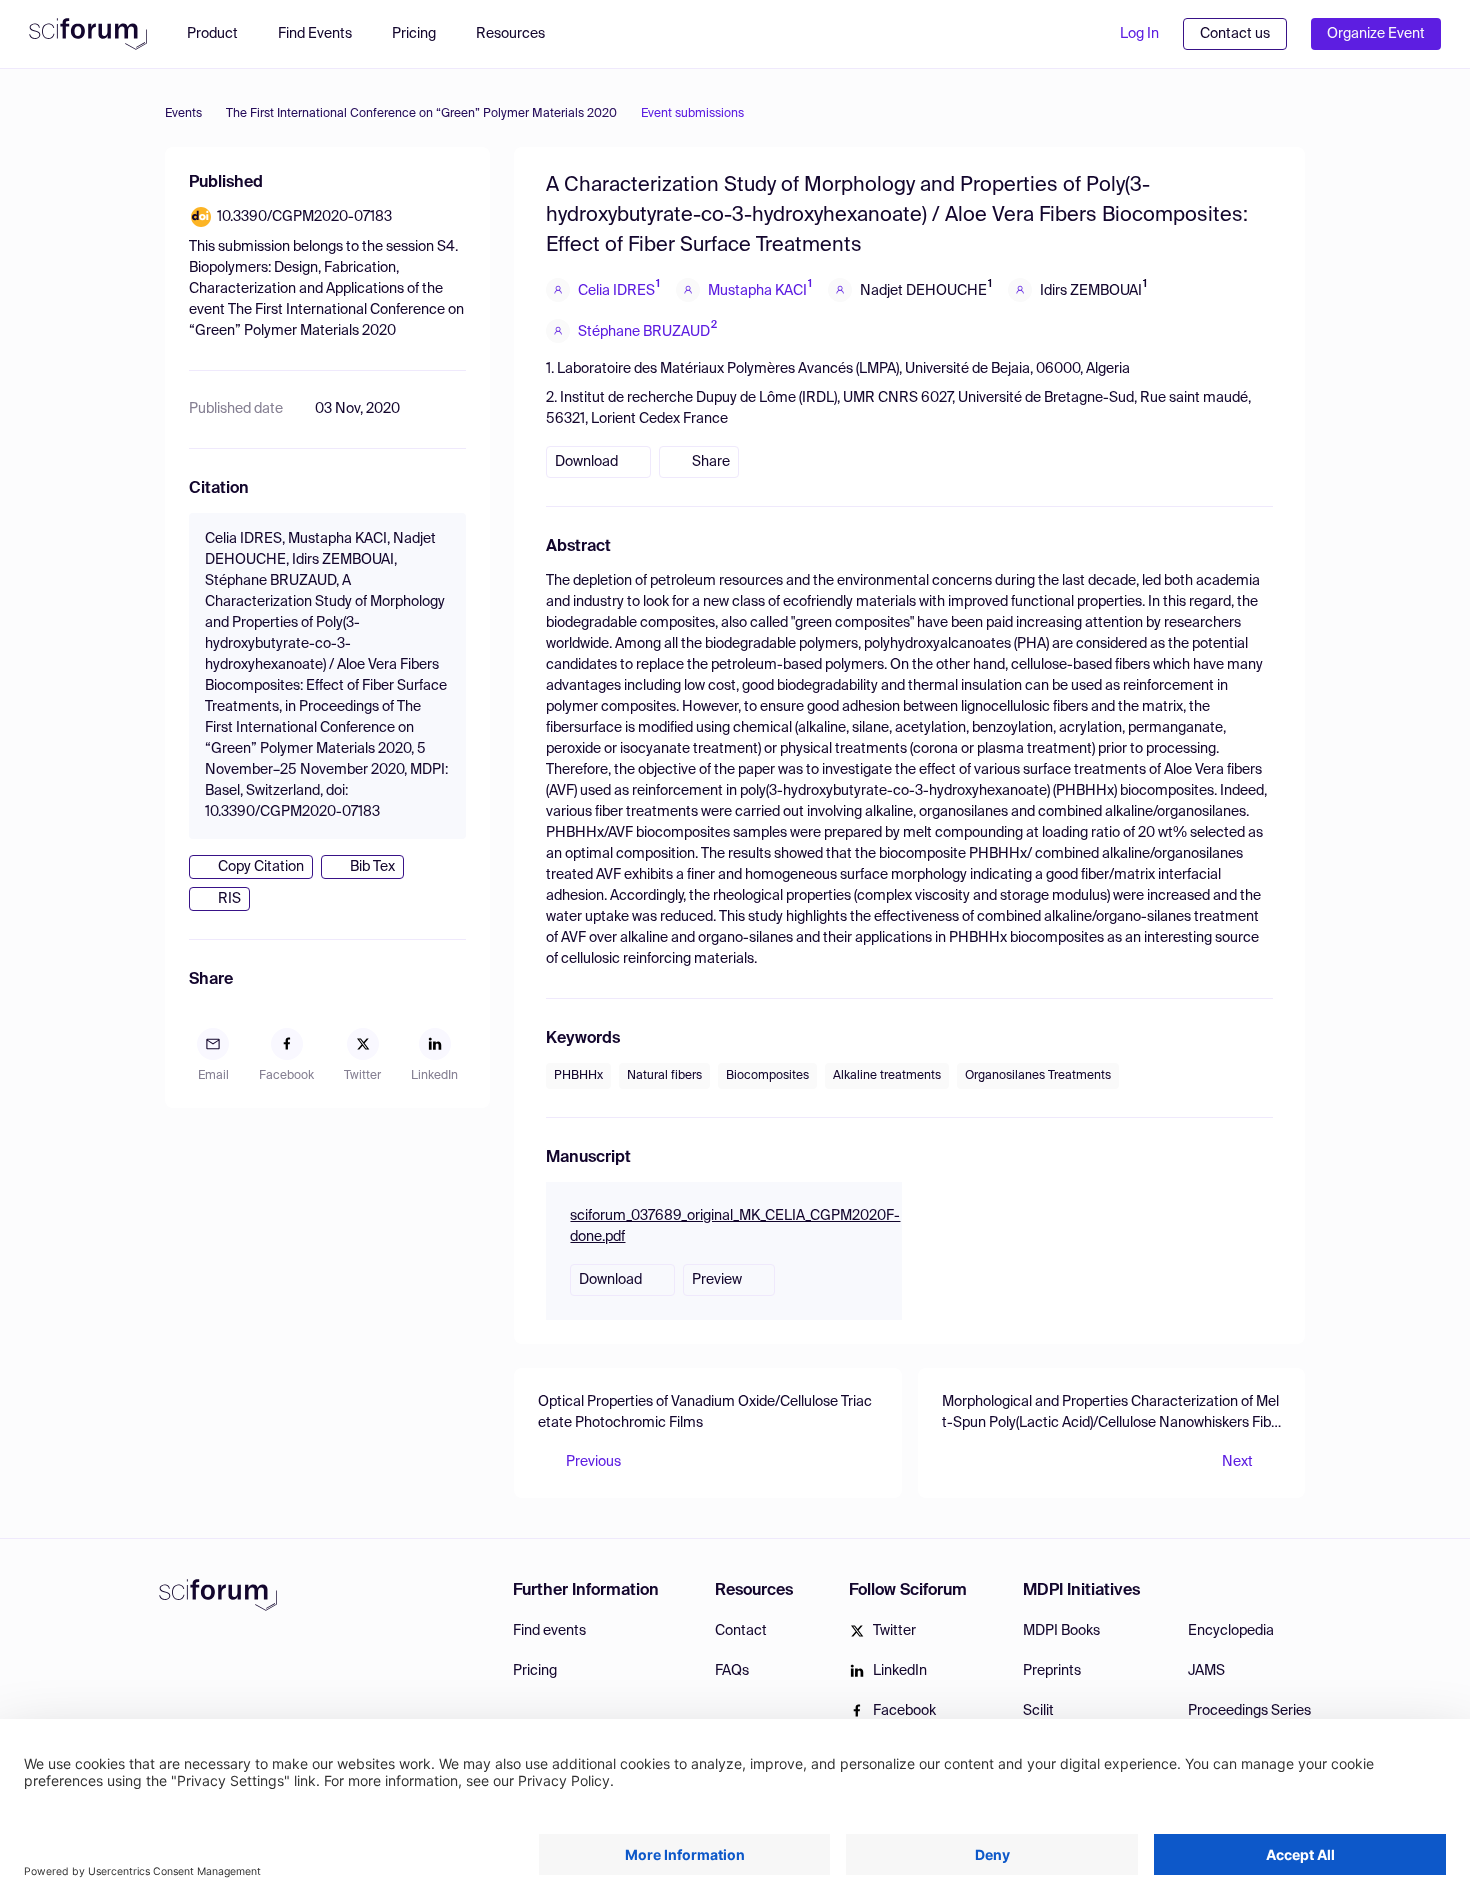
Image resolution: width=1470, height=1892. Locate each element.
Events (183, 114)
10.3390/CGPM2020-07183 (304, 217)
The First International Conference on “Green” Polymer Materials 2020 (421, 114)
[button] (520, 34)
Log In (1139, 34)
